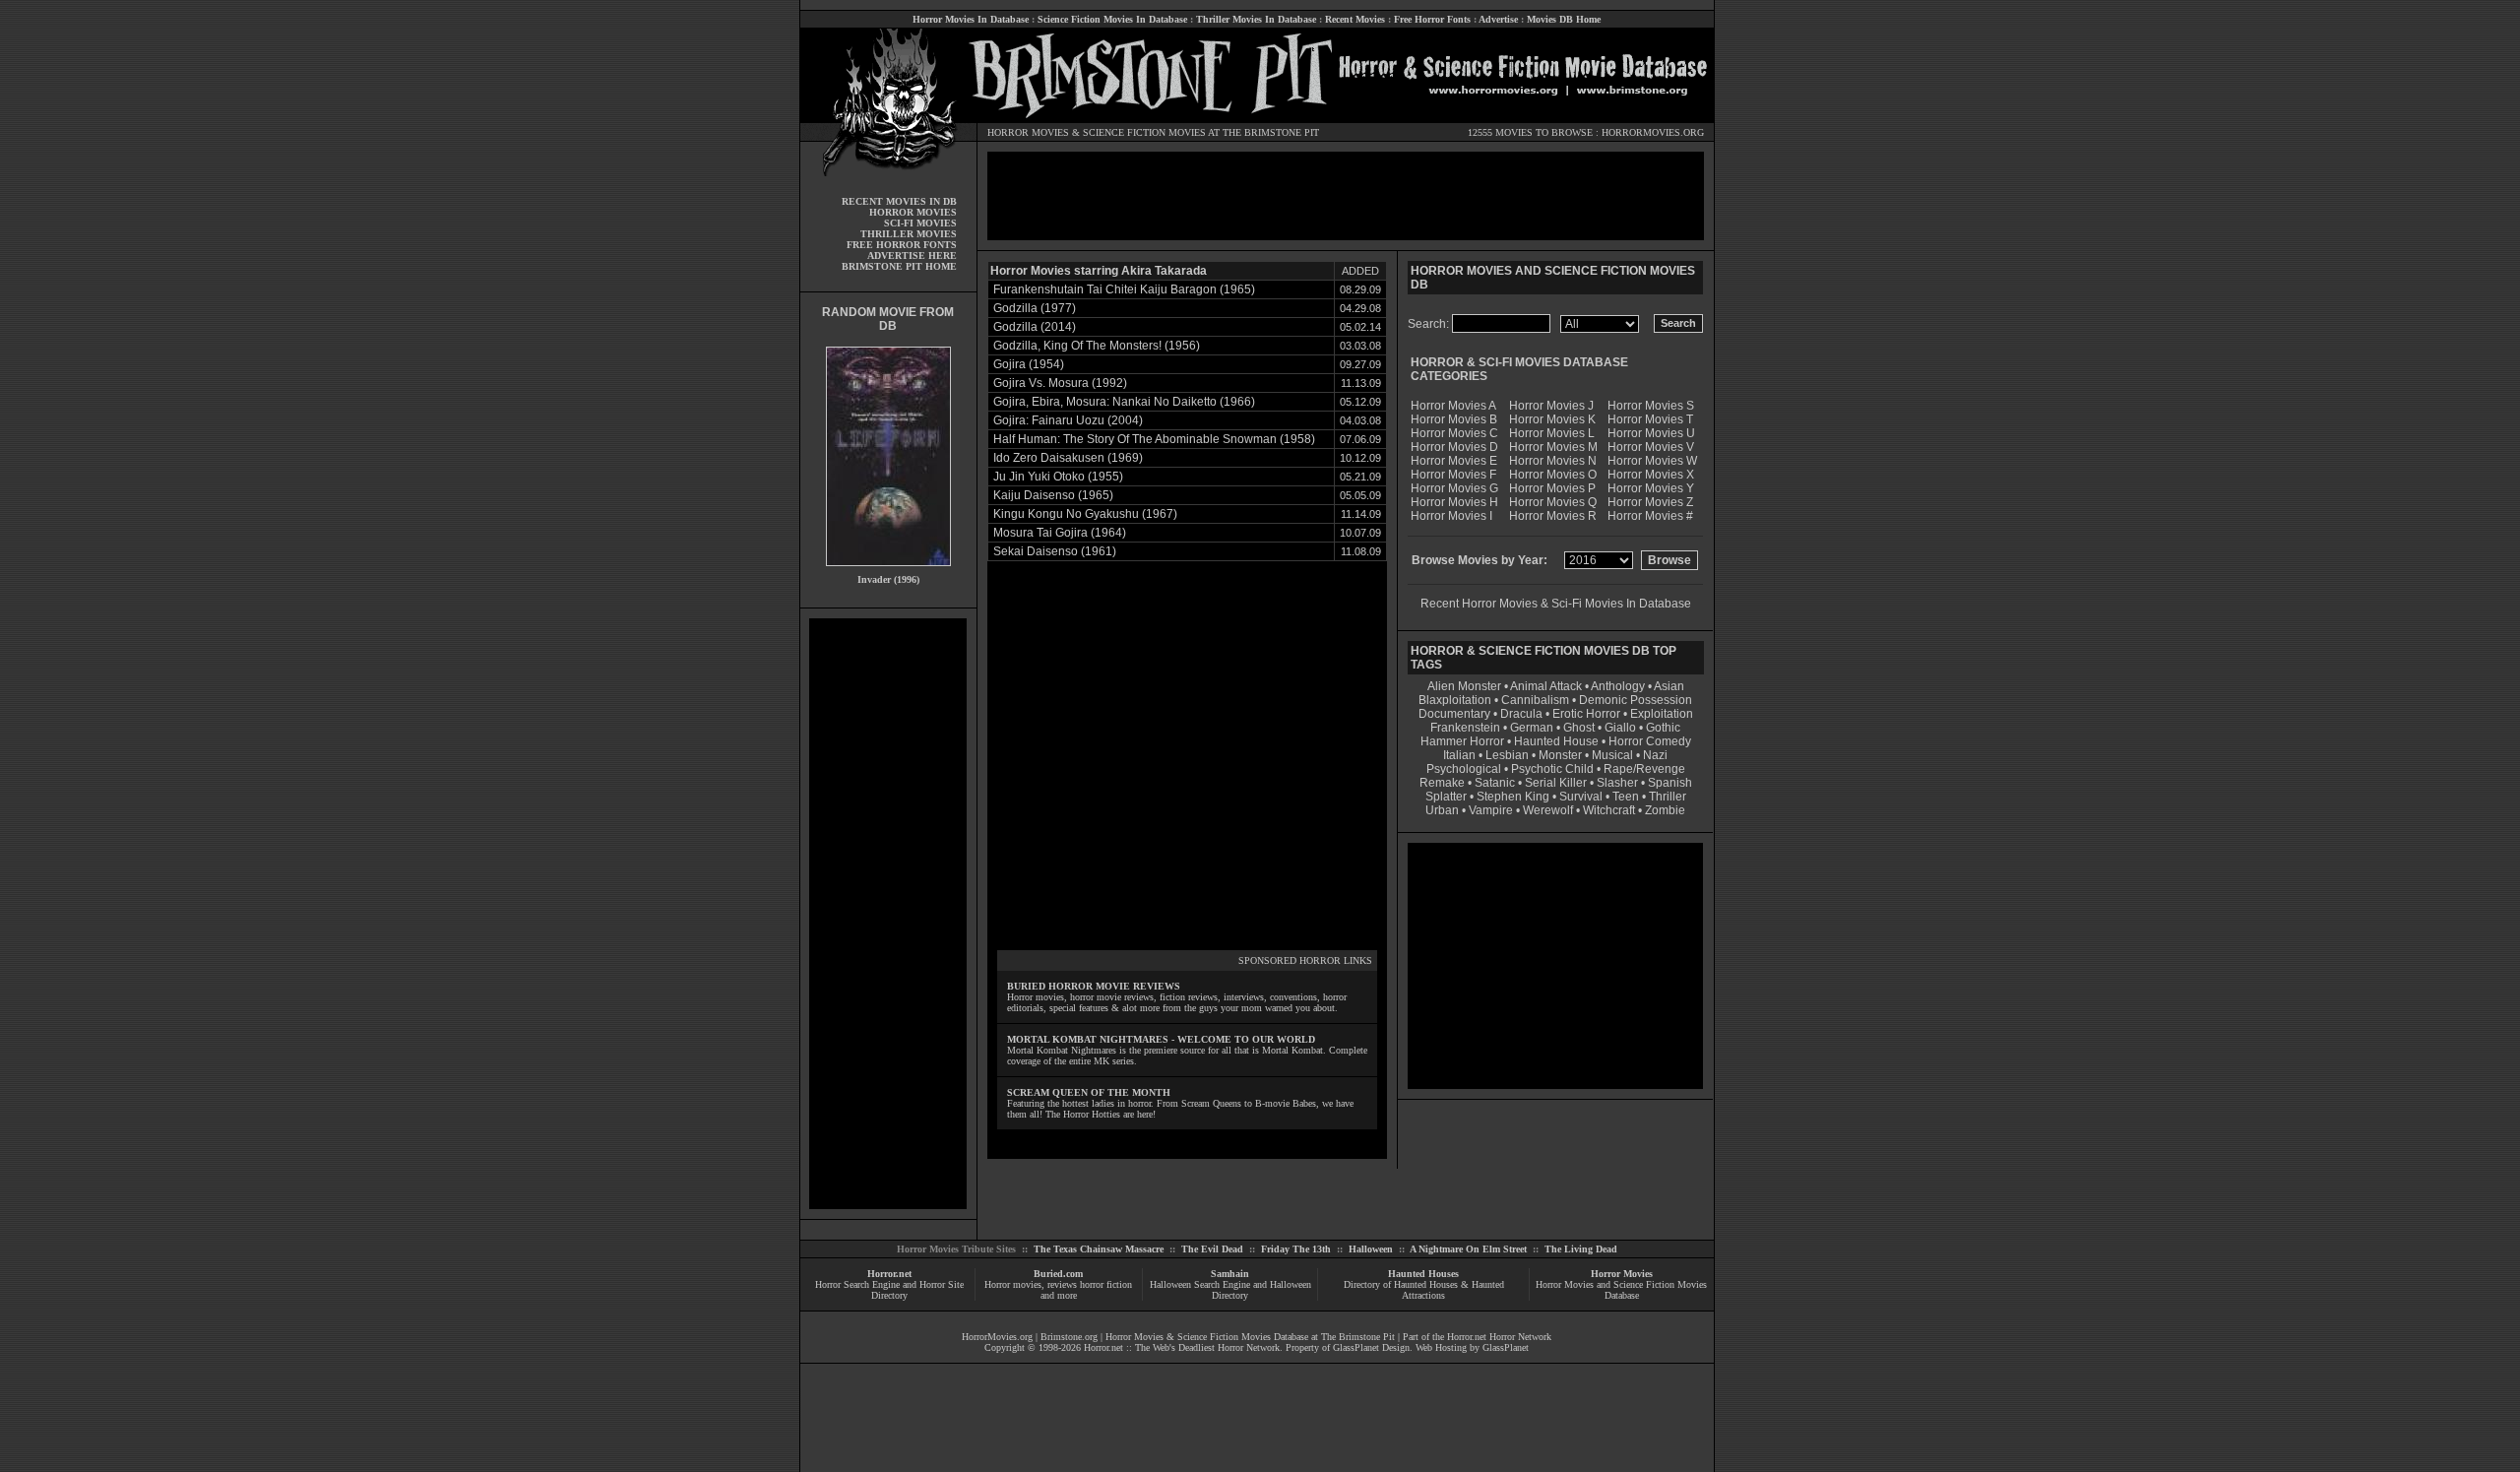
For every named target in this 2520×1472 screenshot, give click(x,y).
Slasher (1617, 783)
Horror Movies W (1652, 461)
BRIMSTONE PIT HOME (899, 266)
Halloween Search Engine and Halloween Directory (1230, 1290)
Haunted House (1556, 741)
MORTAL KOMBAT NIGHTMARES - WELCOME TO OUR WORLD (1161, 1039)
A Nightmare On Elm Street (1468, 1249)
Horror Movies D (1454, 447)
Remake (1442, 783)
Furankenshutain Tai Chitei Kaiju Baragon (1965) (1124, 289)
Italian (1459, 755)
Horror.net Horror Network (1499, 1337)
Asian (1669, 686)
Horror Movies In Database (971, 19)
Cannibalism (1535, 700)
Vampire (1491, 810)
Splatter (1446, 797)
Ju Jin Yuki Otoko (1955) (1058, 477)
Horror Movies (1622, 1274)
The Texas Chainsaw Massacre (1099, 1249)
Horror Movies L (1552, 433)
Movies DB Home (1564, 19)
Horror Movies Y (1651, 488)
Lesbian (1509, 755)
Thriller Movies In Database (1256, 19)
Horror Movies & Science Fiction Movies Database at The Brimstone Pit (1250, 1337)
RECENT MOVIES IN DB (899, 201)
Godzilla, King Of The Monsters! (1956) (1097, 346)
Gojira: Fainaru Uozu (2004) (1068, 420)
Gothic (1663, 728)
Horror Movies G (1454, 488)
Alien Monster (1464, 686)
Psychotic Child (1552, 769)
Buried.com (1058, 1274)
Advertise (1498, 19)
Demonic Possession (1636, 700)
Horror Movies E (1454, 461)
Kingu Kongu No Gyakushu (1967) (1085, 514)
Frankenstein (1465, 728)
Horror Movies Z (1650, 502)
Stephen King (1513, 797)
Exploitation (1662, 714)
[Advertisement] (888, 914)
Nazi (1655, 755)
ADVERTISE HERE (912, 256)
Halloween (1371, 1249)
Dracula (1521, 714)
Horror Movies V (1651, 447)
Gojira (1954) (1029, 364)
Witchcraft (1609, 810)
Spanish (1670, 783)
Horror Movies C (1454, 433)
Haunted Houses (1423, 1274)
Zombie (1665, 810)
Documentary (1454, 714)
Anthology (1618, 686)
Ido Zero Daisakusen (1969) (1068, 458)
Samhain (1230, 1274)
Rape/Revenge (1644, 769)
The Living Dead (1581, 1249)
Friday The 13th (1296, 1249)
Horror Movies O (1553, 475)
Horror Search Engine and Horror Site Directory (889, 1290)
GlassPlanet (1506, 1347)
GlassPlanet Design (1371, 1347)
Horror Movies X (1651, 475)
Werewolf (1548, 810)
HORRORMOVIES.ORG (1653, 132)
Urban (1442, 810)
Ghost (1579, 728)
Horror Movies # (1650, 516)
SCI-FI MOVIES (920, 223)
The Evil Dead (1212, 1249)
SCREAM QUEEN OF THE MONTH (1089, 1092)
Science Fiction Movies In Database (1112, 19)
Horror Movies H (1454, 502)
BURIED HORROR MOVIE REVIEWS (1094, 986)
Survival (1581, 797)
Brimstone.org (1069, 1337)
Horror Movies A (1453, 406)
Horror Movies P (1552, 488)
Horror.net (889, 1274)
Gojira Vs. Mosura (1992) (1060, 383)
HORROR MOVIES (1028, 132)
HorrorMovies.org (997, 1337)
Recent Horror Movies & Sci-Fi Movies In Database (1556, 604)
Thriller (1668, 797)
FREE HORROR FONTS (902, 245)
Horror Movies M (1553, 447)
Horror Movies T (1650, 419)
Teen (1626, 797)
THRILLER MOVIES (909, 234)
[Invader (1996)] (888, 571)
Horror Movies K (1552, 419)
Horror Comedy (1650, 741)
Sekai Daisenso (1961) (1055, 551)
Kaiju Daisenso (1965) (1053, 495)
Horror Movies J (1551, 406)
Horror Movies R (1553, 516)
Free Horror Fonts (1432, 19)
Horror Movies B (1454, 419)
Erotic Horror (1586, 714)
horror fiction (1106, 1284)
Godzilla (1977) (1035, 308)
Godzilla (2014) (1035, 327)
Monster (1560, 755)
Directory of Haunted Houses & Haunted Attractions (1424, 1290)
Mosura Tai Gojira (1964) (1060, 533)
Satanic (1495, 783)
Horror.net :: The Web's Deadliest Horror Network (1182, 1347)
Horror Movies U (1651, 433)
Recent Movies (1355, 19)
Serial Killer (1556, 783)
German (1532, 728)
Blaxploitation (1455, 700)
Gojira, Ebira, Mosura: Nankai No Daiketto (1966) (1124, 402)
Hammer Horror (1462, 741)
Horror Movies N (1553, 461)
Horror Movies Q (1553, 502)
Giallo (1620, 728)
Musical (1612, 755)
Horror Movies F (1453, 475)
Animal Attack (1546, 686)
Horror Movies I (1451, 516)
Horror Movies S (1651, 406)
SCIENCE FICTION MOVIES (1144, 132)
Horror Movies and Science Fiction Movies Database (1621, 1290)
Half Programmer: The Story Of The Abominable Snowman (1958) (1154, 439)
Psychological (1464, 769)
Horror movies (1013, 1284)
